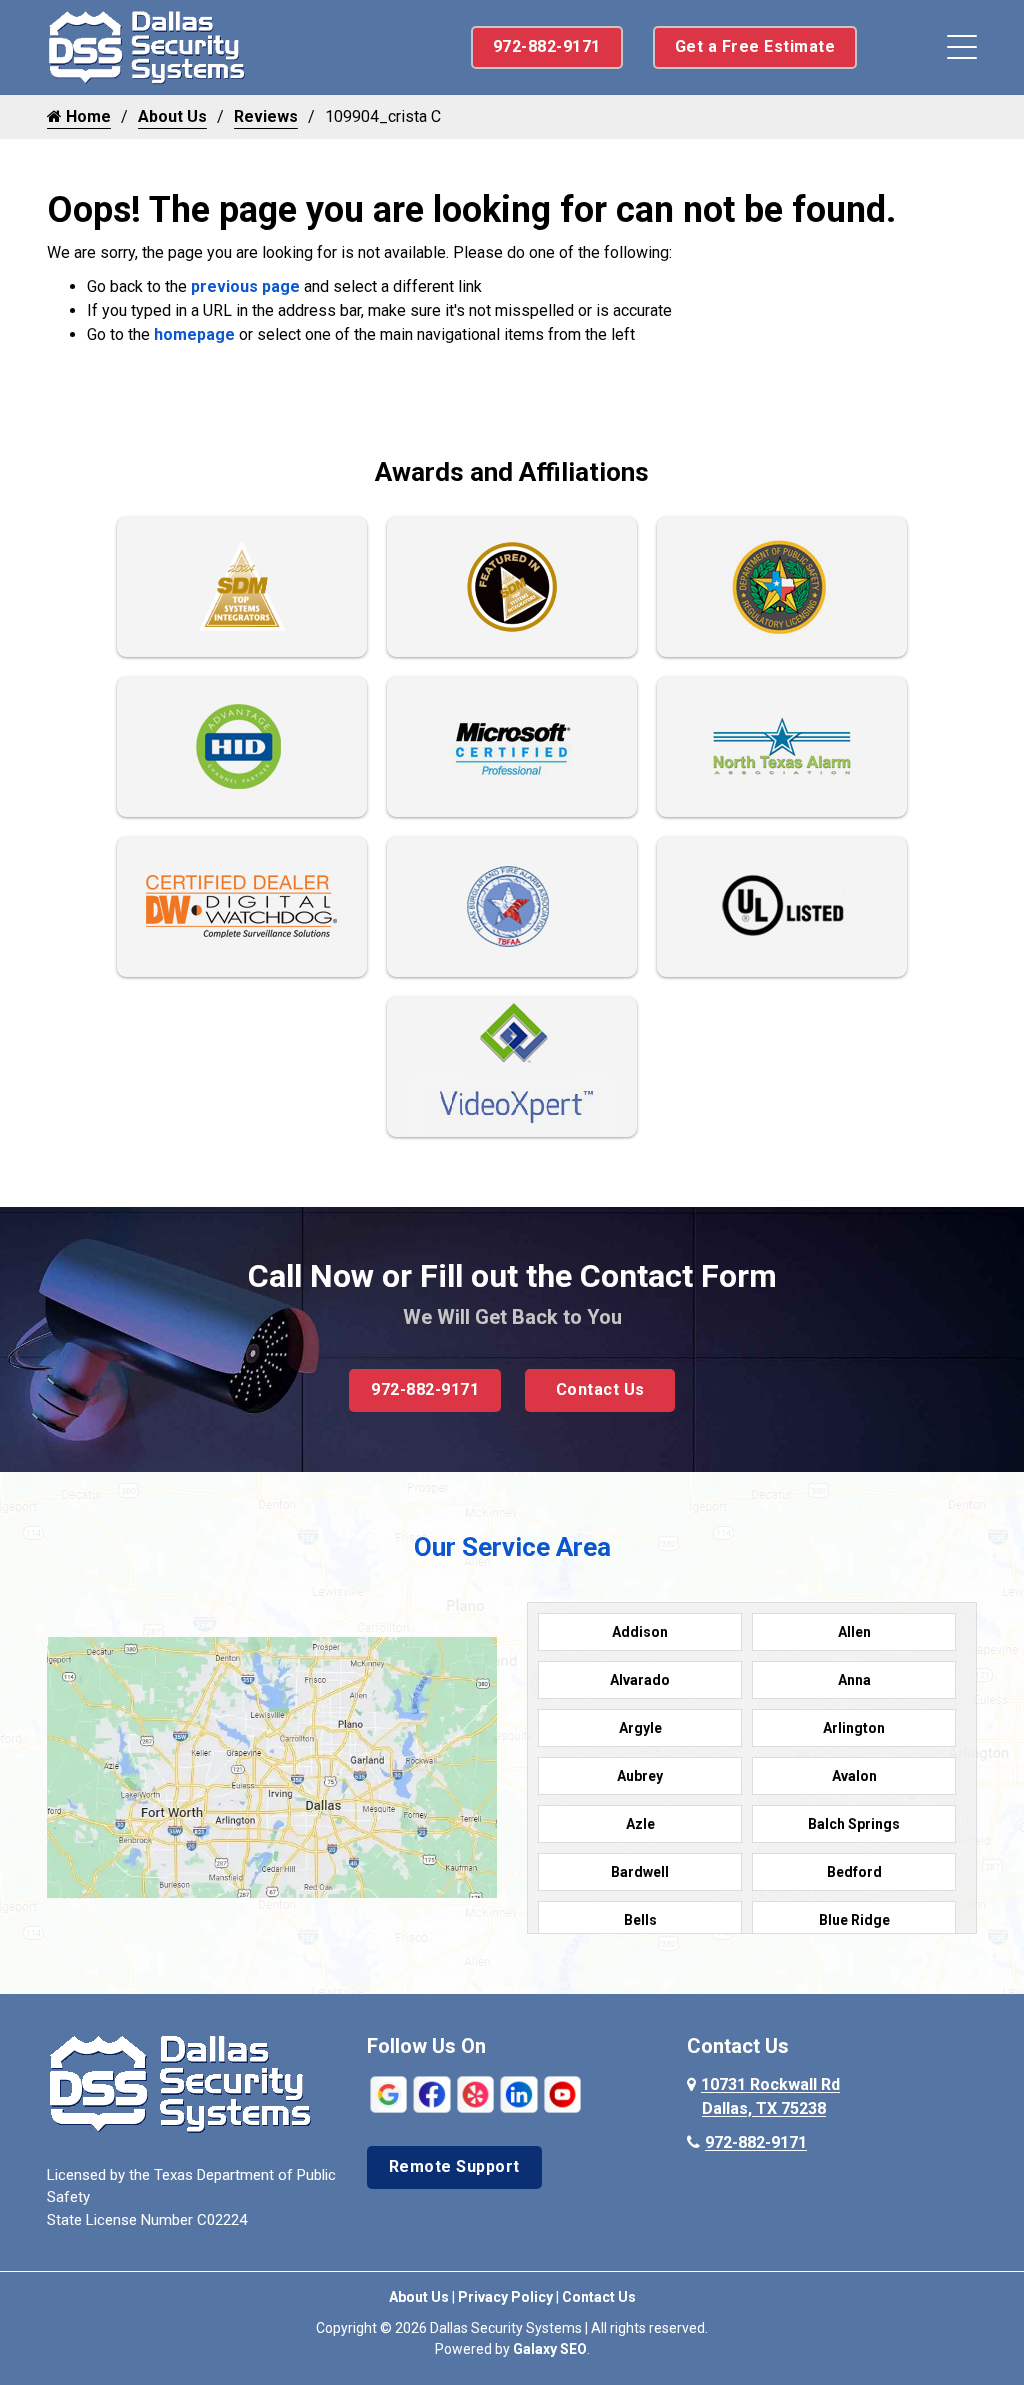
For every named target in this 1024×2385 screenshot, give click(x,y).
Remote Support (454, 2166)
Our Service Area (512, 1547)
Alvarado (640, 1680)
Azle (640, 1824)
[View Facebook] (431, 2093)
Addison (640, 1632)
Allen (854, 1632)
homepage (194, 334)
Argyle (640, 1728)
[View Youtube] (562, 2093)
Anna (854, 1680)
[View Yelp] (475, 2093)
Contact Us (600, 1389)
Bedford (854, 1872)
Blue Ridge (854, 1920)
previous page (245, 286)
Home (86, 116)
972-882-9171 (547, 46)
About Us (172, 116)
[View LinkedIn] (518, 2093)
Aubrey (640, 1776)
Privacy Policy (505, 2297)
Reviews (266, 116)
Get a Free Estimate (755, 46)
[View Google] (388, 2093)
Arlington (854, 1728)
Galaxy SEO (550, 2349)
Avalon (854, 1776)
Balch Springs (854, 1824)
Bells (640, 1920)
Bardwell (640, 1872)
